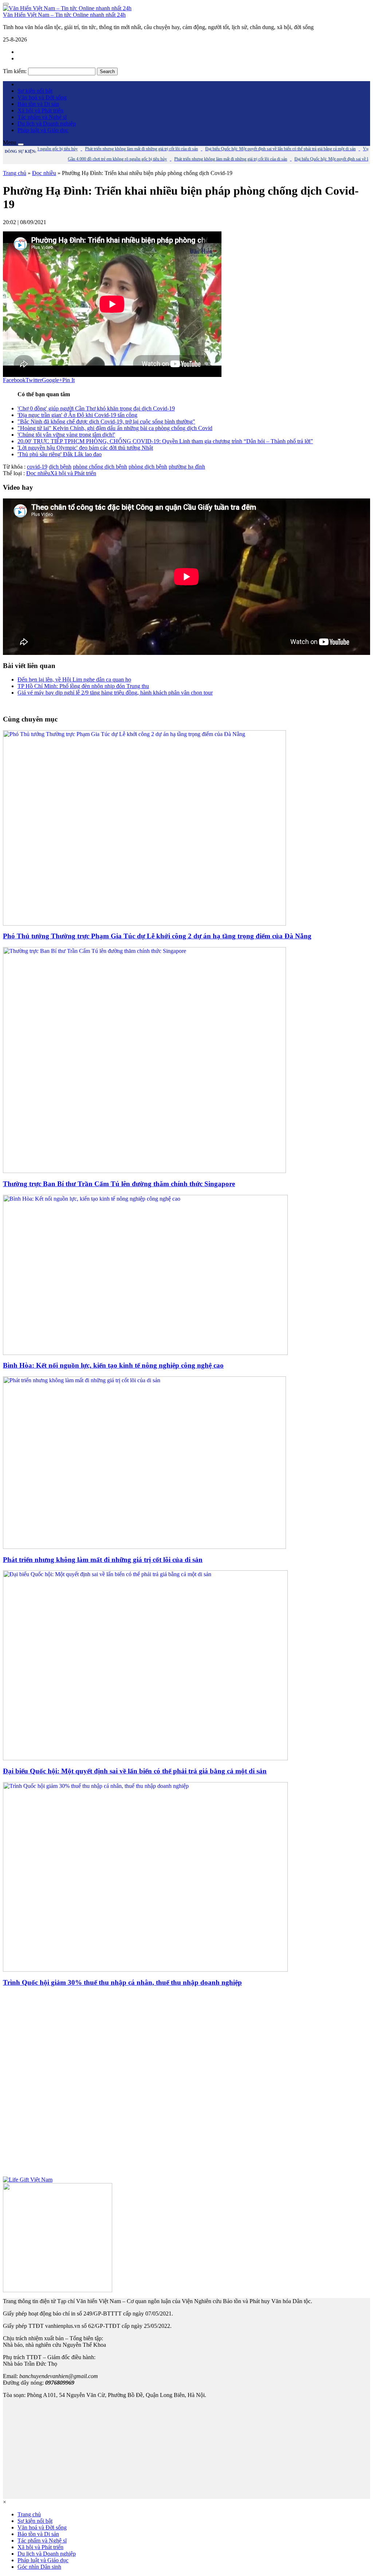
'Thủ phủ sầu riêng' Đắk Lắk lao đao (60, 454)
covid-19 (37, 467)
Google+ (52, 380)
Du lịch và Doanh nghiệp (47, 124)
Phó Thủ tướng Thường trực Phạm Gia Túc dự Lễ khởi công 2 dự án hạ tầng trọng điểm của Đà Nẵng (157, 936)
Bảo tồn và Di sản (38, 104)
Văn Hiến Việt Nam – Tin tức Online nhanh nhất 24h (64, 15)
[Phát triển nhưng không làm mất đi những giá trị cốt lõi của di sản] (144, 1547)
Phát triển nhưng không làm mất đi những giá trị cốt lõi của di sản (103, 1560)
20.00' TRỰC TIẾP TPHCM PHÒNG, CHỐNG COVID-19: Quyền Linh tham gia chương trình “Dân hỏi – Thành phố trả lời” (165, 441)
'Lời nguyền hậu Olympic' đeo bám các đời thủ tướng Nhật (85, 448)
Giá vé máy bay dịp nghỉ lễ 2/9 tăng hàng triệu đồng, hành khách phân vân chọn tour (115, 693)
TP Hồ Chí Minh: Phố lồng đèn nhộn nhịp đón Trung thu (83, 686)
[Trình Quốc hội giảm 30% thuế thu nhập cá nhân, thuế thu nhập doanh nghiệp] (145, 1970)
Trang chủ (15, 173)
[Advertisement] (186, 2085)
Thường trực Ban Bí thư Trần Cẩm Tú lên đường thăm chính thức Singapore (119, 1184)
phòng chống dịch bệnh (100, 467)
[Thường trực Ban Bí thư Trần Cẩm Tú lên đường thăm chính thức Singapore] (144, 1171)
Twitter (34, 380)
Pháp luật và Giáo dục (43, 130)
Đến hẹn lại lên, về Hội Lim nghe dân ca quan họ (74, 679)
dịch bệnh (60, 467)
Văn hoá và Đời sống (42, 97)
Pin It (68, 380)
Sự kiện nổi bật (35, 91)
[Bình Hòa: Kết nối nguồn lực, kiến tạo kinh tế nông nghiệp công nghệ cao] (145, 1353)
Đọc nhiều (44, 173)
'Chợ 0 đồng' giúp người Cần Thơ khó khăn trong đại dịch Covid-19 (96, 408)
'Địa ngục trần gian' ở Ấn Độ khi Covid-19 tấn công (77, 415)
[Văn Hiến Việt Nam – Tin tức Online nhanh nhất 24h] (67, 8)
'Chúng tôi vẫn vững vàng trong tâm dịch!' (66, 435)
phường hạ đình (187, 467)
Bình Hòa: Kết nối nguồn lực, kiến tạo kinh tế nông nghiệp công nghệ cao (113, 1365)
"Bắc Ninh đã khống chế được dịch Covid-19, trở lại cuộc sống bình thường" (106, 422)
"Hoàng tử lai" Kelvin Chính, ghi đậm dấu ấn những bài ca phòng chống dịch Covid (115, 428)
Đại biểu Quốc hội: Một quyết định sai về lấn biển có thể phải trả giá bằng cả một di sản (135, 1771)
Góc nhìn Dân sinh (39, 2567)
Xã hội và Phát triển (40, 110)
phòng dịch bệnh (148, 467)
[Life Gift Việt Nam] (28, 2180)
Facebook (14, 380)
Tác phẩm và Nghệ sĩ (42, 117)
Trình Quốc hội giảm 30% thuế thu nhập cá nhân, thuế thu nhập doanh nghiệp (122, 1982)
